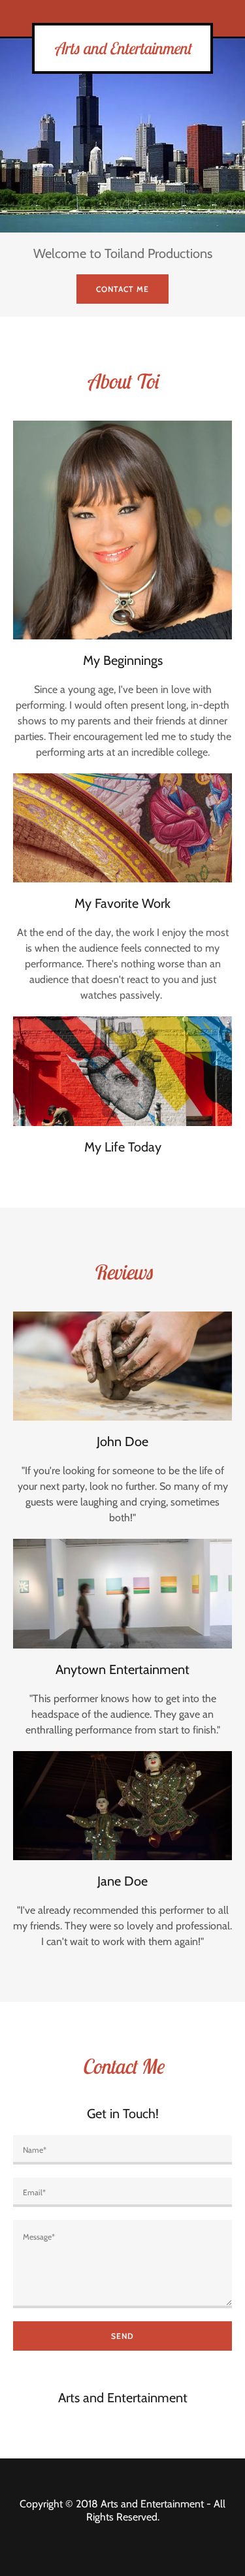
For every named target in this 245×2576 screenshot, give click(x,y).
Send (122, 2336)
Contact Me (122, 289)
